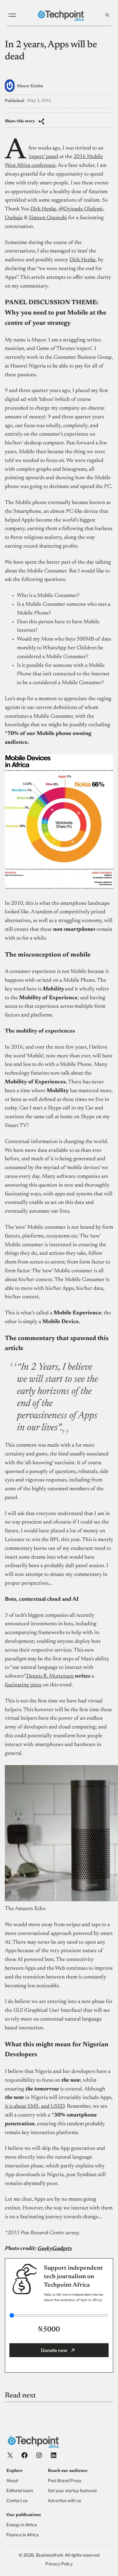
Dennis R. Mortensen (51, 1676)
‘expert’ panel (43, 157)
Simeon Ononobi (48, 218)
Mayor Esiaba (30, 86)
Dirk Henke (43, 209)
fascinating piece (23, 1685)
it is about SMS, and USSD (35, 2107)
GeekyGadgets (55, 2249)
